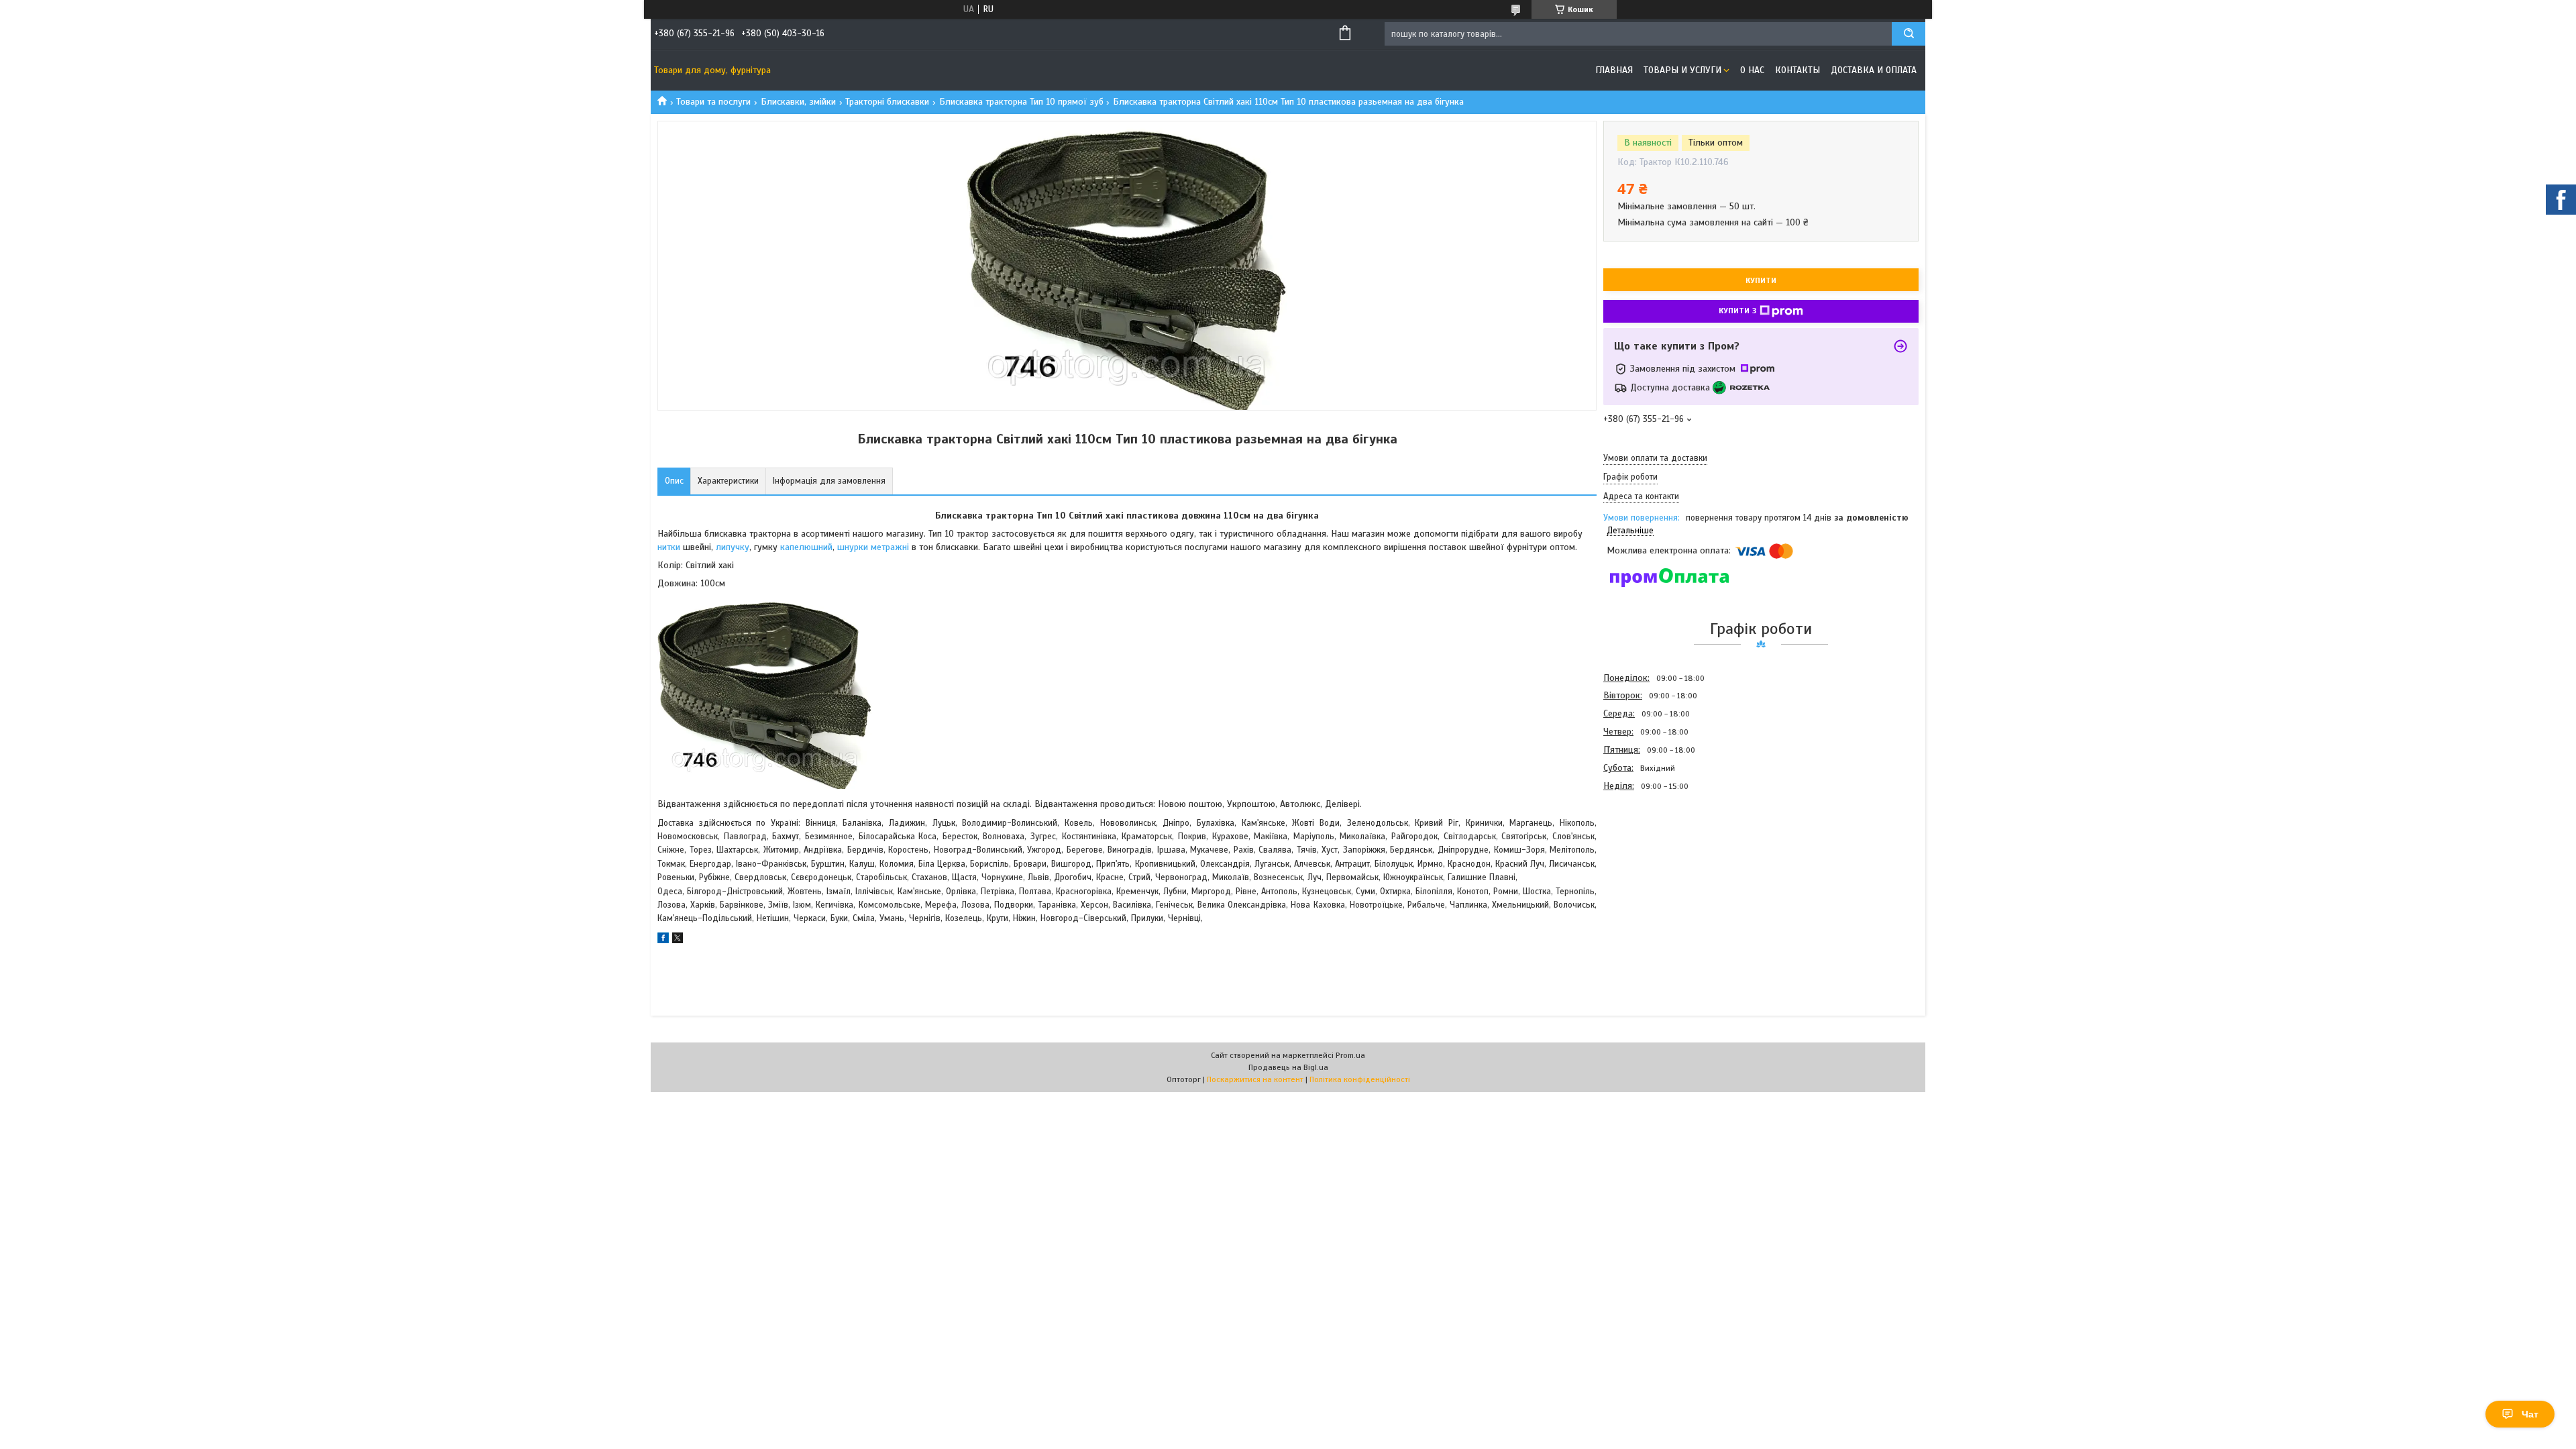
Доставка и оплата (1874, 70)
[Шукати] (1909, 34)
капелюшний (806, 547)
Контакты (1797, 70)
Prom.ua (1350, 1055)
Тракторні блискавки (887, 102)
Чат (2530, 1414)
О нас (1752, 70)
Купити (1761, 280)
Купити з (1737, 311)
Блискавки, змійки (798, 102)
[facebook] (663, 940)
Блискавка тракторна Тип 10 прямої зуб (1021, 102)
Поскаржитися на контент (1255, 1079)
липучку (733, 547)
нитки (670, 547)
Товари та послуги (713, 102)
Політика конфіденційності (1360, 1079)
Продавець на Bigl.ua (1288, 1067)
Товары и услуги (1682, 70)
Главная (1614, 70)
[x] (678, 940)
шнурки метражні (873, 547)
